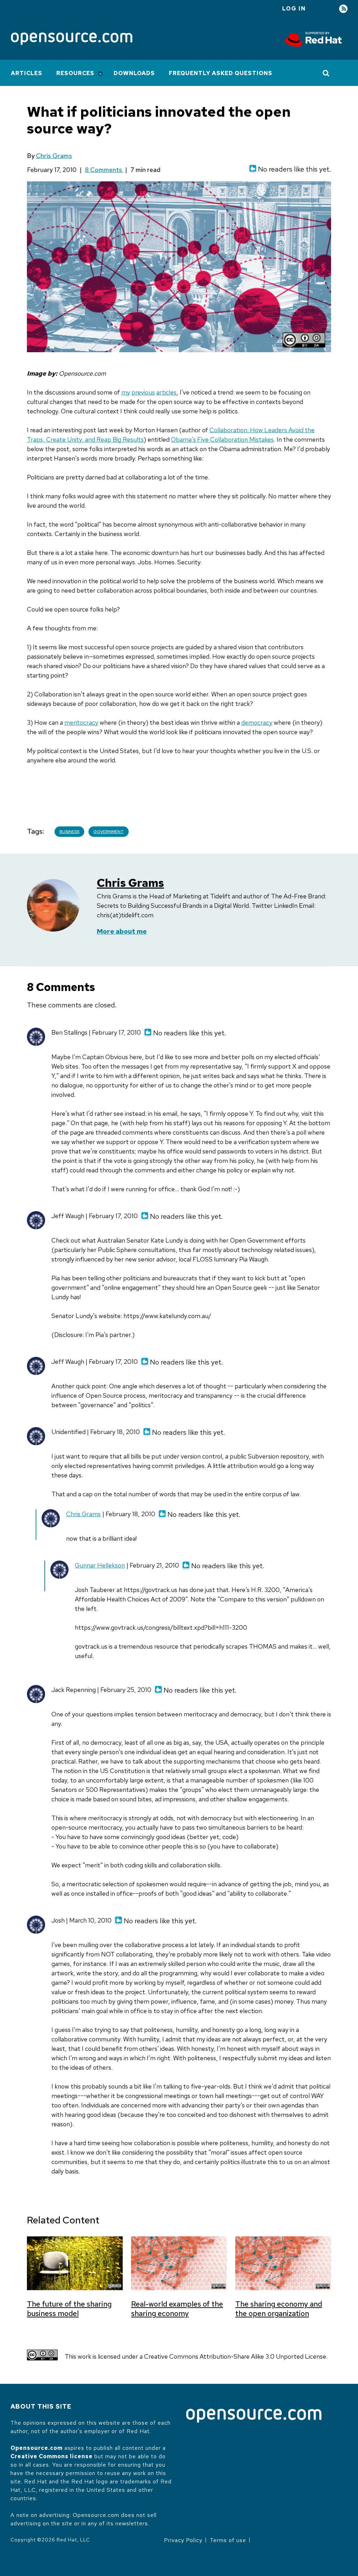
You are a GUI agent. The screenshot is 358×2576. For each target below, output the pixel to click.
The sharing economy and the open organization (279, 2309)
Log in (294, 9)
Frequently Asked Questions (221, 73)
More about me (122, 931)
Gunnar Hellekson (100, 1565)
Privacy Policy (183, 2540)
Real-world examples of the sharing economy (177, 2309)
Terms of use (228, 2540)
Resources (75, 73)
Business (69, 832)
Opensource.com (37, 2448)
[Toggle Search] (326, 73)
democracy (257, 722)
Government (109, 832)
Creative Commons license (52, 2456)
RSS (343, 9)
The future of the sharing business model (69, 2309)
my (126, 392)
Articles (27, 73)
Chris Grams (54, 156)
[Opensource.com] (72, 39)
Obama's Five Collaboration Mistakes (222, 439)
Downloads (134, 73)
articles (166, 392)
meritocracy (81, 722)
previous (143, 392)
